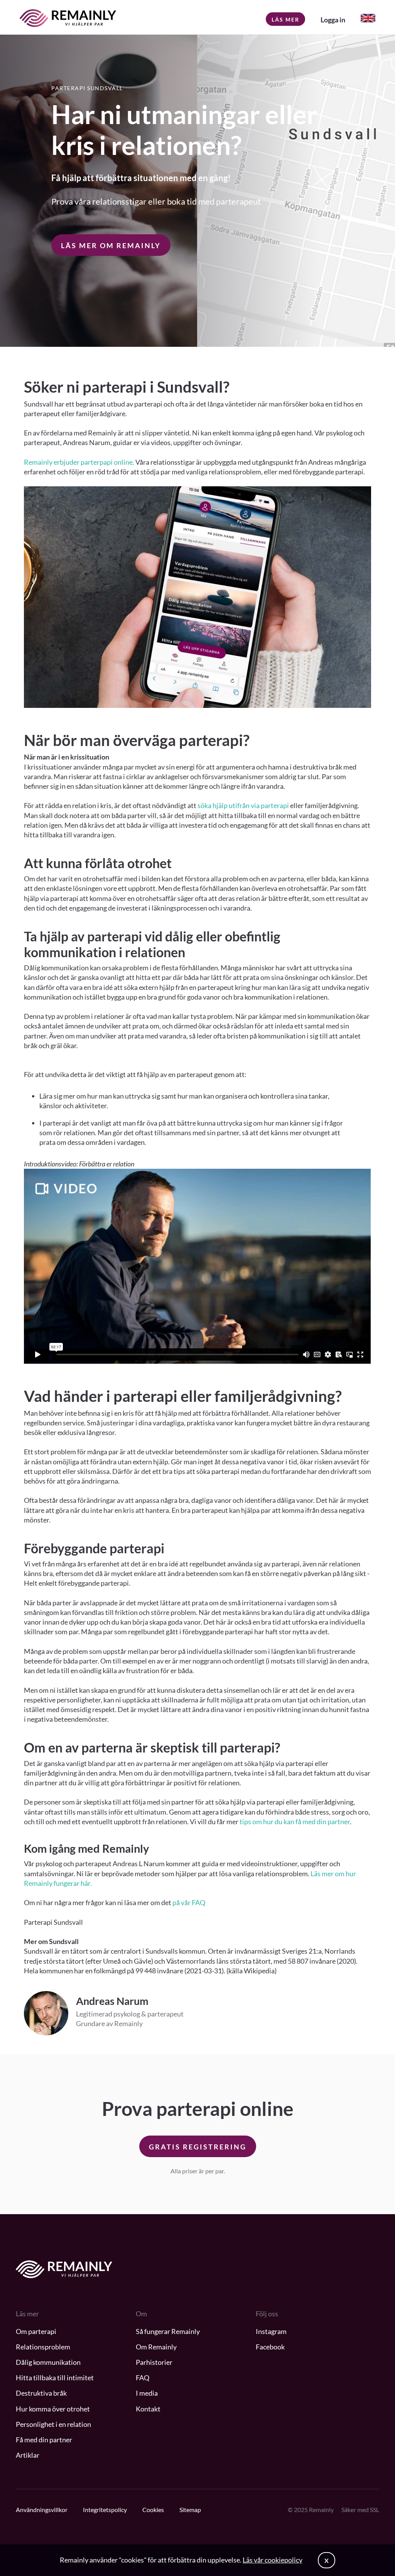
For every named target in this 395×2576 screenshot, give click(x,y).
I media (147, 2393)
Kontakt (148, 2409)
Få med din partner (44, 2440)
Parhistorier (154, 2362)
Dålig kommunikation (48, 2362)
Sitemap (190, 2510)
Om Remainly (156, 2347)
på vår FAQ (189, 1902)
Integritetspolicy (105, 2510)
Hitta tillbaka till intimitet (55, 2378)
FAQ (143, 2378)
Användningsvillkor (42, 2510)
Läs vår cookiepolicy (273, 2560)
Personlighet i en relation (53, 2424)
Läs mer (285, 19)
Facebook (270, 2347)
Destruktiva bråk (41, 2393)
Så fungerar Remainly (168, 2331)
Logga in (333, 20)
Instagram (271, 2331)
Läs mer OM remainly (111, 245)
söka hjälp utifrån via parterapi (243, 805)
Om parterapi (36, 2331)
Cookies (153, 2510)
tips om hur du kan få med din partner (295, 1822)
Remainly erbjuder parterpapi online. (79, 462)
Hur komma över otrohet (53, 2409)
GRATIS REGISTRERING (198, 2147)
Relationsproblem (43, 2347)
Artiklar (28, 2455)
